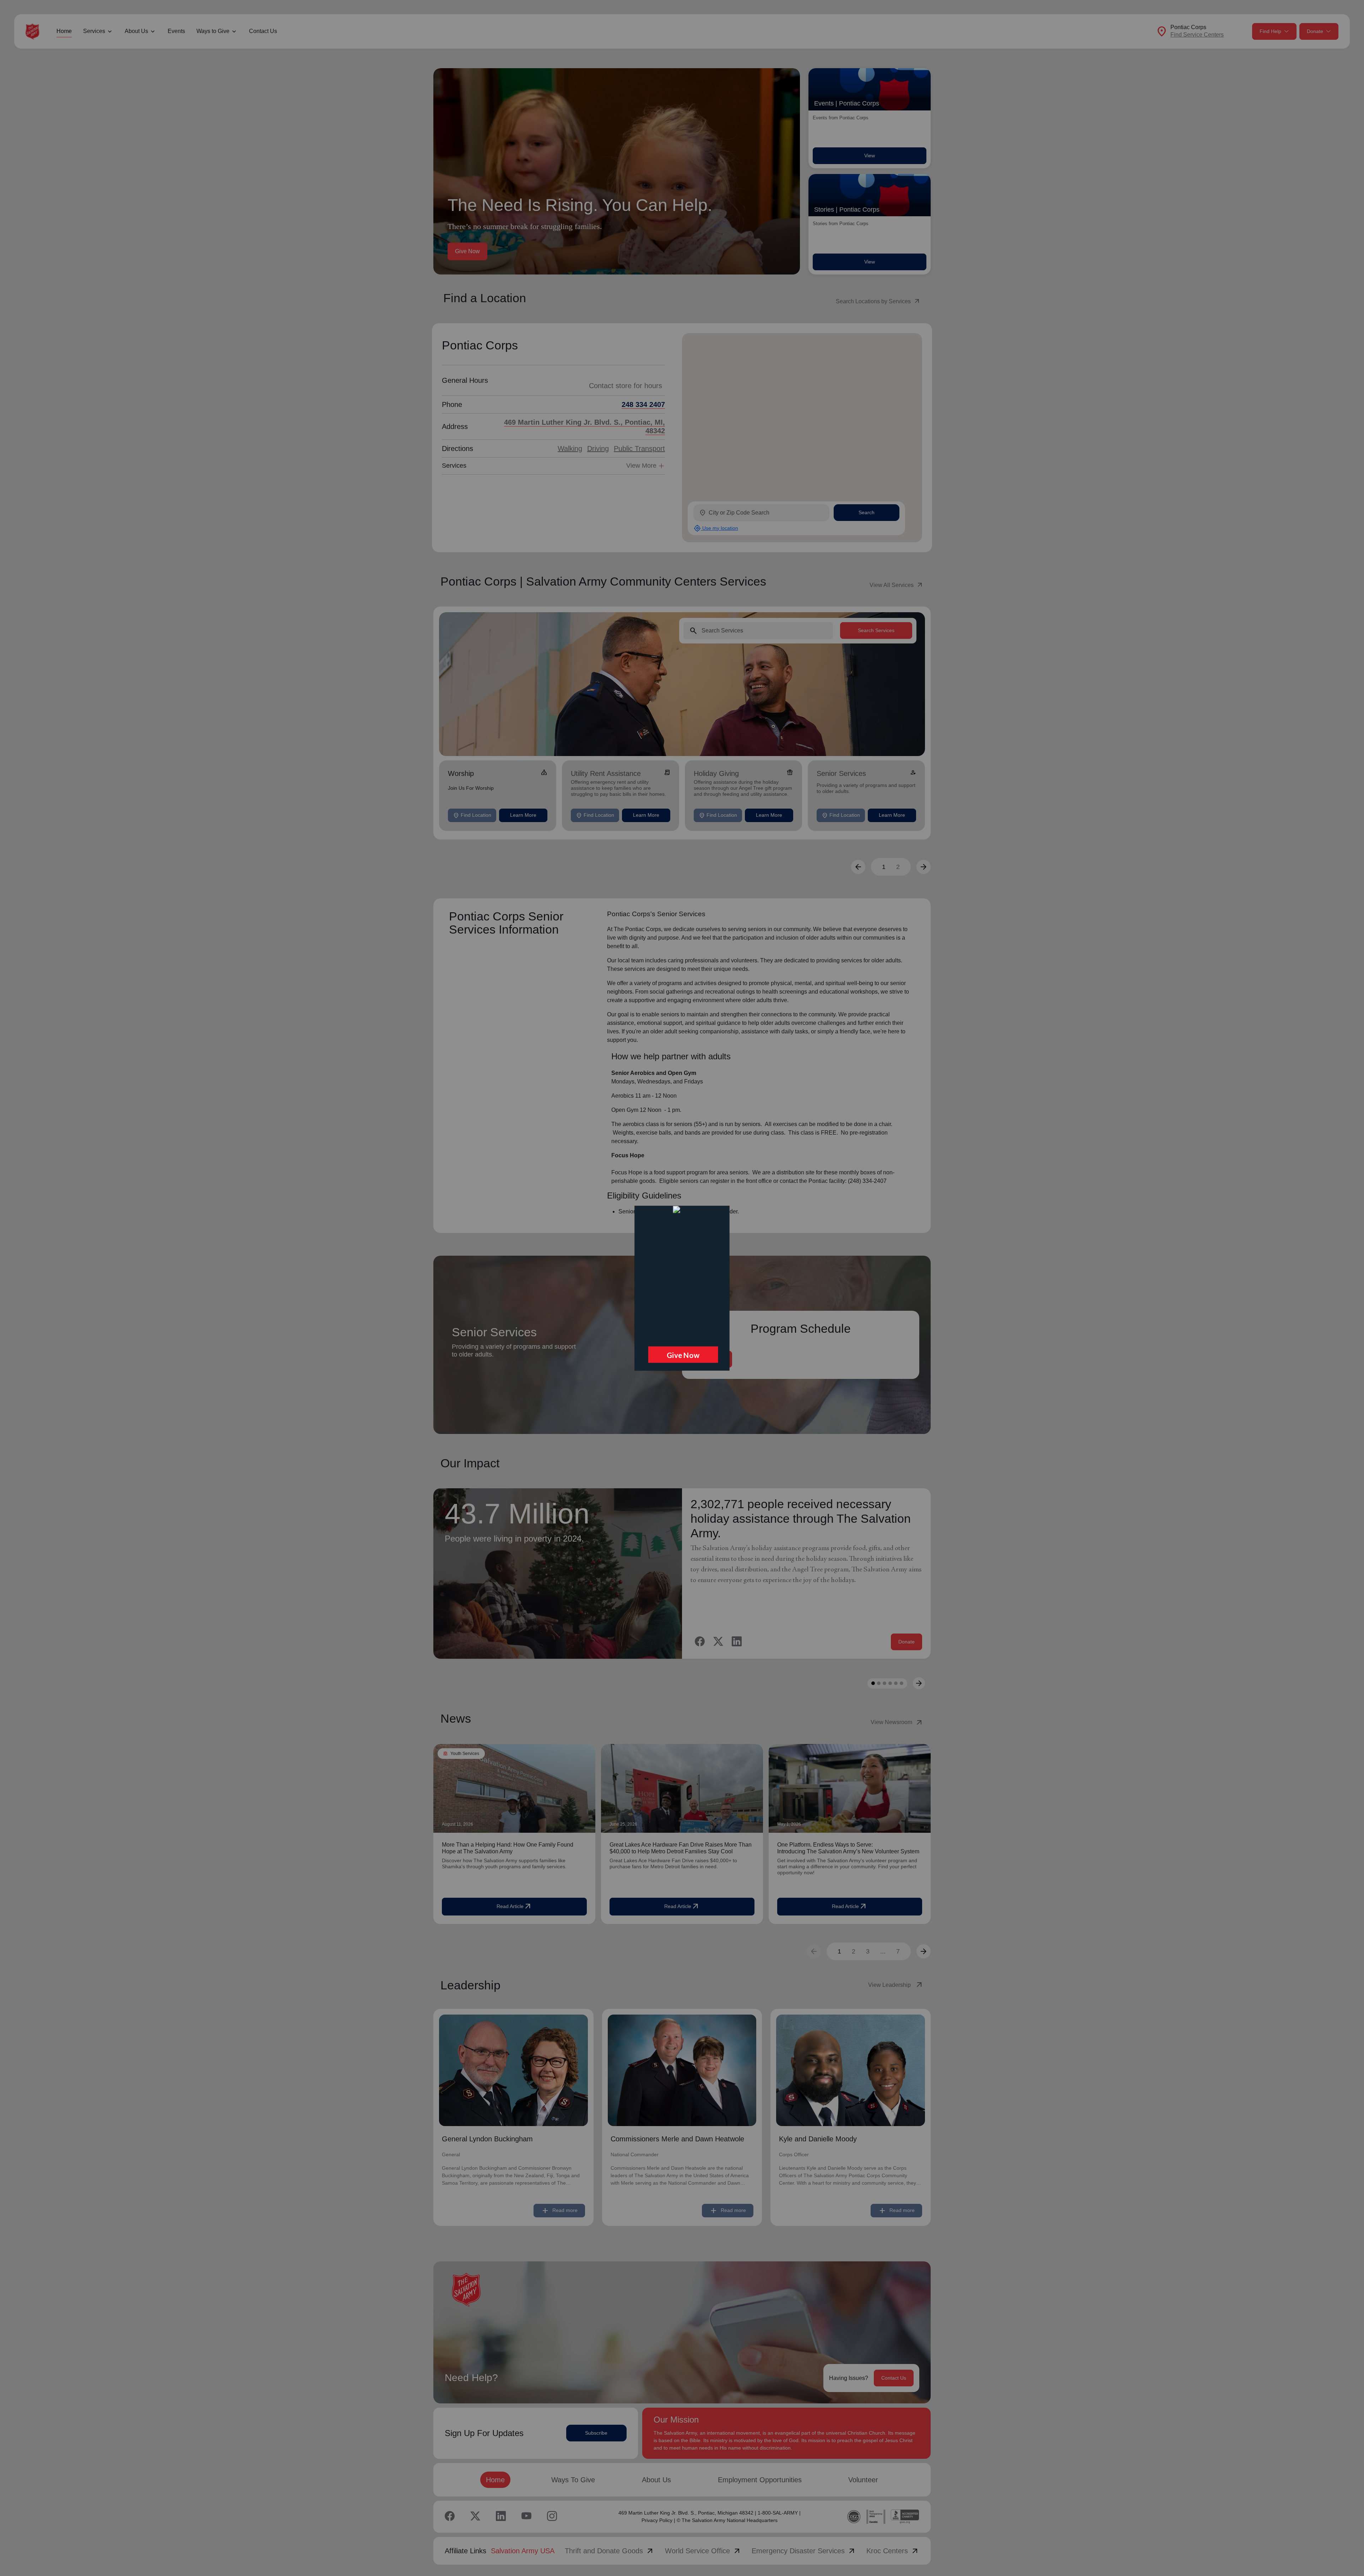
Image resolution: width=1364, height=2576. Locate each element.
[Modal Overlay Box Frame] (682, 1288)
